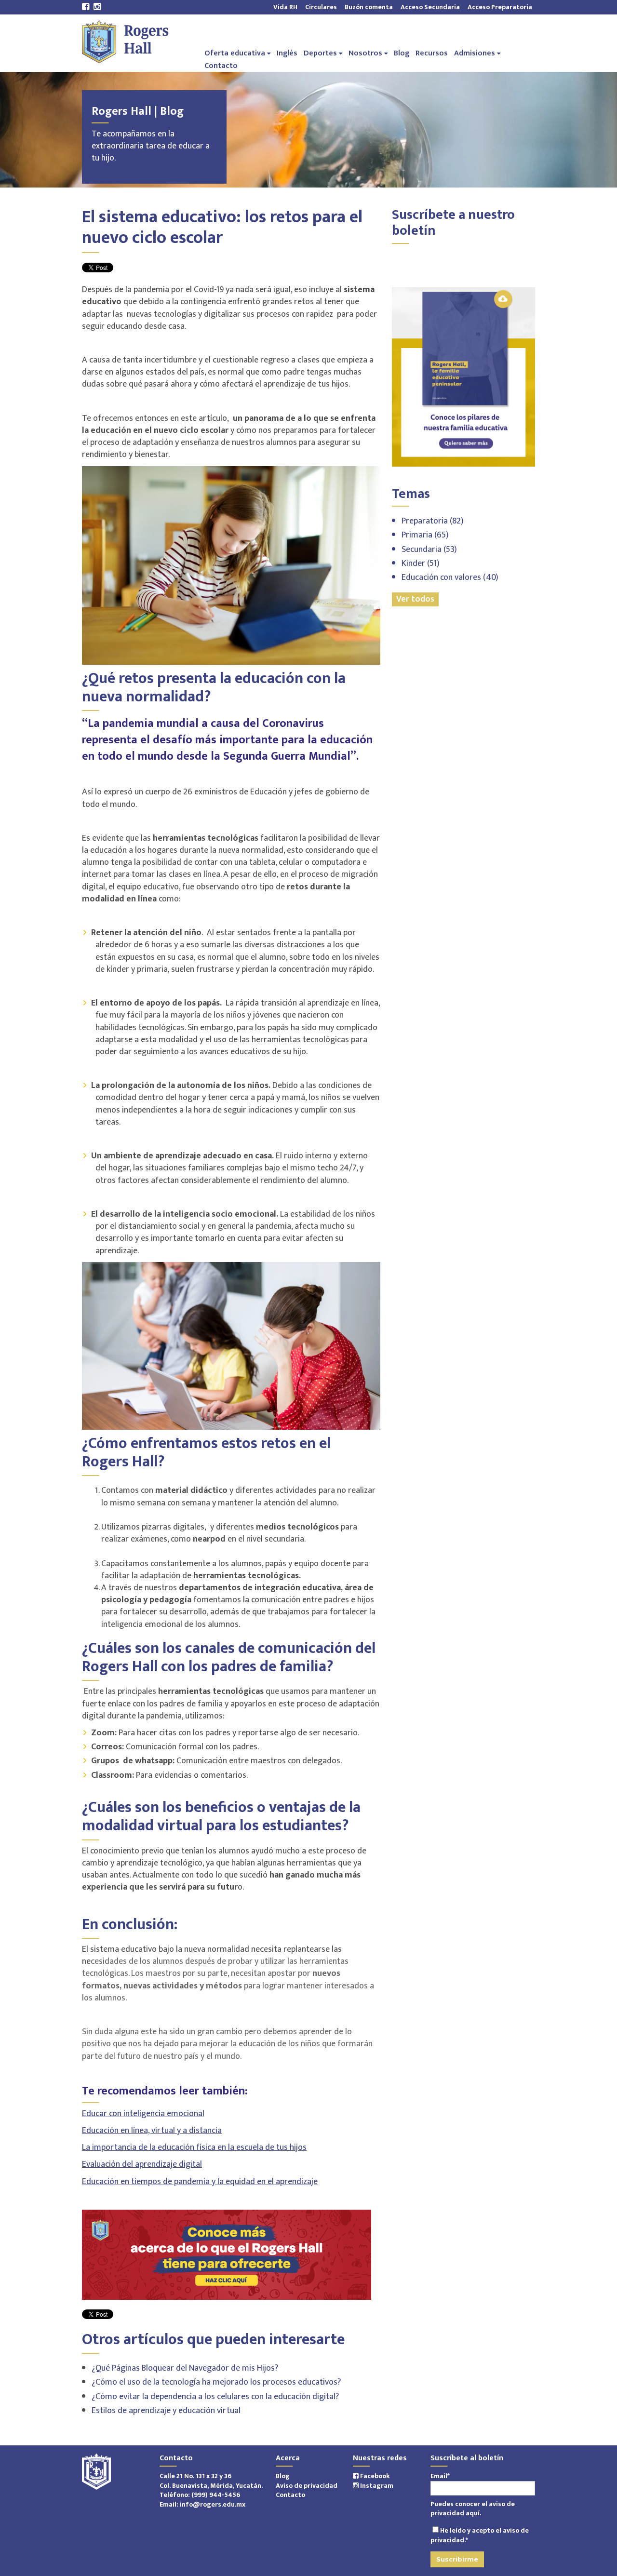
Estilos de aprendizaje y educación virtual (166, 2411)
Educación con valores (450, 577)
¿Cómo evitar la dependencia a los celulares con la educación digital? (215, 2397)
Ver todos (415, 599)
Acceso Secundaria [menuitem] (430, 7)
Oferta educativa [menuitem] (235, 53)
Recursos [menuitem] (432, 53)
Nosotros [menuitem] (365, 53)
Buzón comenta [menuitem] (369, 7)
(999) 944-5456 (216, 2495)
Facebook (374, 2476)
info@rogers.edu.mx (213, 2504)
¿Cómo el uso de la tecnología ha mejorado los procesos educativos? (216, 2382)
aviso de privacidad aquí (473, 2509)
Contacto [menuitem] (221, 65)
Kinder (421, 563)
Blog (283, 2476)
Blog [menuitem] (402, 53)
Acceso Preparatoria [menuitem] (498, 7)
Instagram (376, 2486)
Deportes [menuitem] (320, 53)
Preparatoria (433, 521)
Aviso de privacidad (307, 2486)
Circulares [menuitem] (321, 7)
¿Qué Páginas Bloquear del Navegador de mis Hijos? (185, 2368)
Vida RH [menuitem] (285, 7)
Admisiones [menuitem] (475, 53)
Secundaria (429, 550)
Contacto (290, 2495)
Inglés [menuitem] (287, 53)
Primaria (425, 535)
